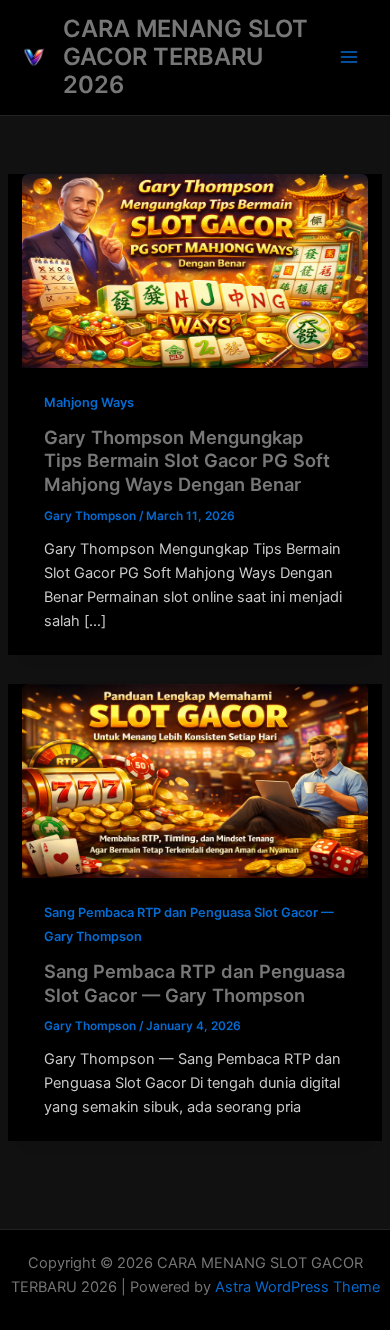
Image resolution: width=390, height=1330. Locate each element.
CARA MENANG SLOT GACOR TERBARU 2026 (185, 57)
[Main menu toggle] (349, 57)
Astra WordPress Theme (297, 1287)
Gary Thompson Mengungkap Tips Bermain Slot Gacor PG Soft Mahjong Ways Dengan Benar (187, 460)
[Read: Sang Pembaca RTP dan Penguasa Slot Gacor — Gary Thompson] (194, 780)
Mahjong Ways (89, 402)
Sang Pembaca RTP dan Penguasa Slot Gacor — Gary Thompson (194, 983)
